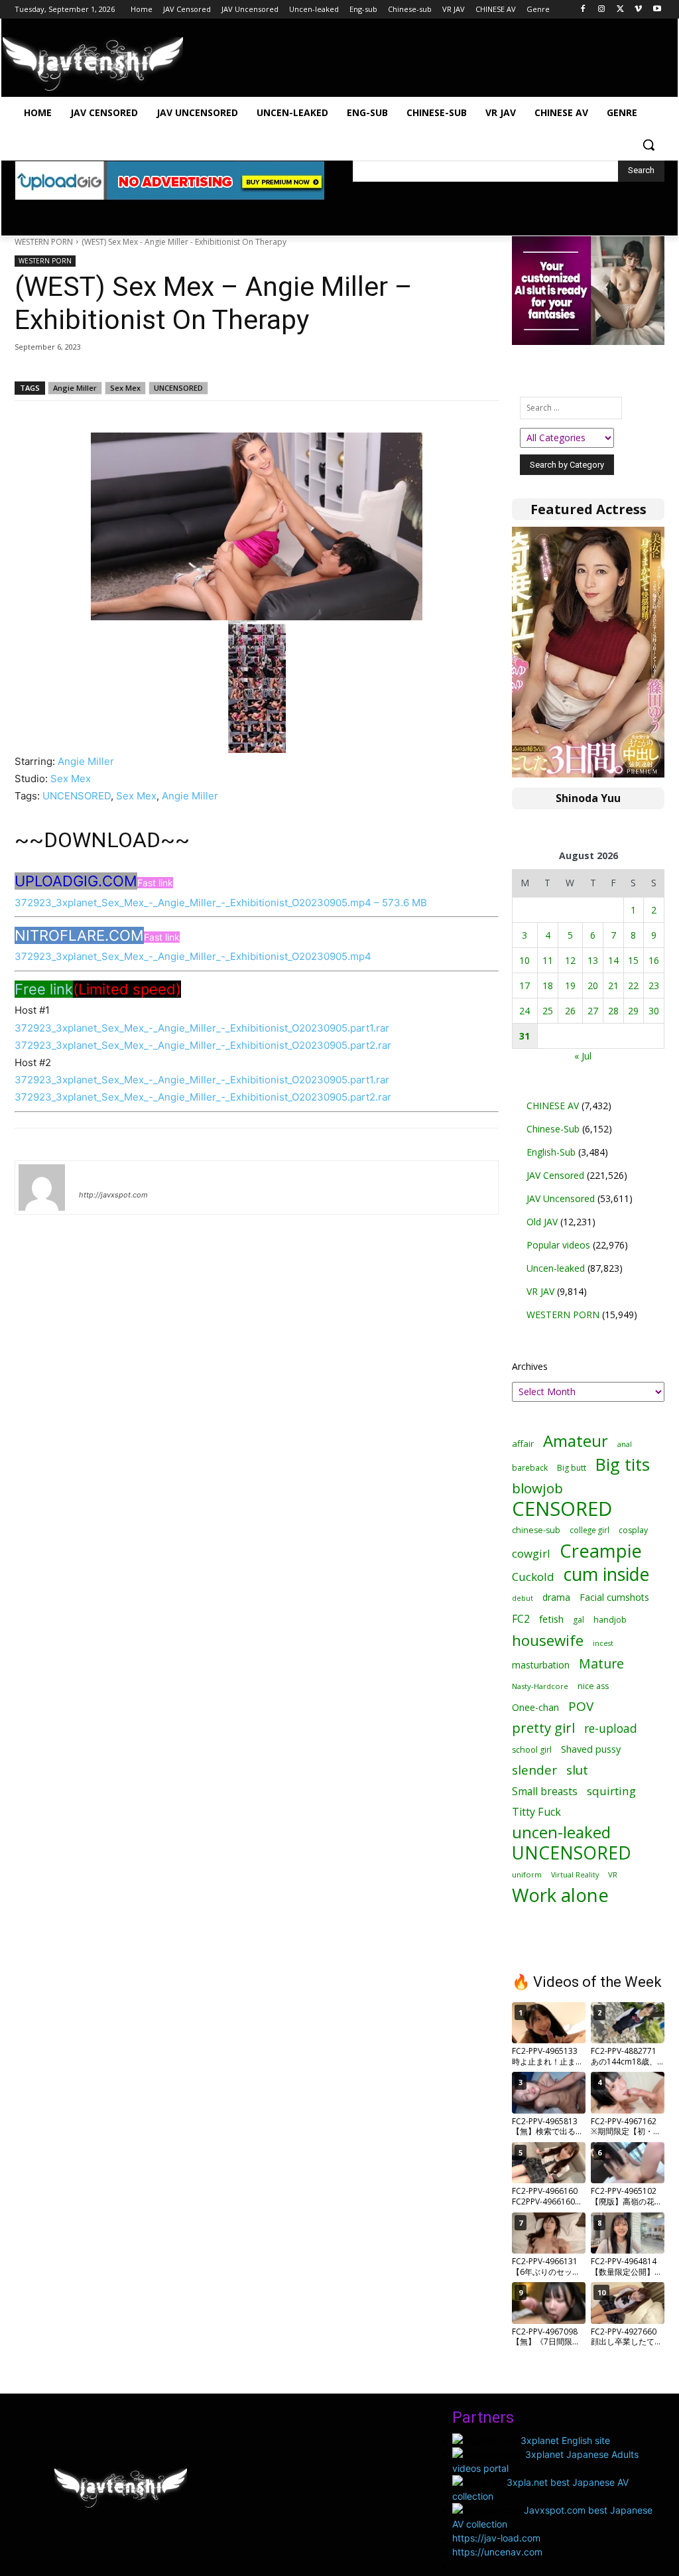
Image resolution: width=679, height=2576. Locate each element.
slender (534, 1770)
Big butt (572, 1468)
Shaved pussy (591, 1749)
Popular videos (558, 1245)
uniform (527, 1874)
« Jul (583, 1056)
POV (581, 1707)
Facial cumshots (614, 1597)
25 (548, 1011)
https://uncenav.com (497, 2552)
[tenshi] (42, 1187)
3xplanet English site (565, 2440)
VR (613, 1874)
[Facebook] (583, 10)
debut (523, 1598)
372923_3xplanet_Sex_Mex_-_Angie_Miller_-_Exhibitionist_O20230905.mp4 (193, 956)
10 (525, 960)
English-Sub (551, 1152)
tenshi (94, 1176)
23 (654, 985)
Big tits (623, 1464)
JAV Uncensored (561, 1198)
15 (633, 960)
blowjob (537, 1488)
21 (613, 985)
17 (525, 985)
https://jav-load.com (496, 2538)
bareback (530, 1467)
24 (525, 1011)
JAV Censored (555, 1175)
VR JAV (540, 1291)
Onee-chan (535, 1707)
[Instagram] (602, 10)
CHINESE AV (553, 1106)
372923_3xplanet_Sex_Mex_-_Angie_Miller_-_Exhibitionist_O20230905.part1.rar (202, 1028)
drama (556, 1597)
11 (548, 960)
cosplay (633, 1530)
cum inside (606, 1574)
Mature (601, 1663)
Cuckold (533, 1577)
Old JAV (542, 1222)
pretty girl (543, 1728)
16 (654, 960)
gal (579, 1620)
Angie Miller (75, 388)
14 (613, 960)
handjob (610, 1620)
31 (525, 1036)
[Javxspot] (93, 64)
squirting (611, 1791)
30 (654, 1011)
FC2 (521, 1619)
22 (633, 985)
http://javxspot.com (113, 1195)
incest (603, 1643)
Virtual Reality (575, 1874)
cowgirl (531, 1553)
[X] (620, 10)
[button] (648, 145)
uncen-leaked (561, 1833)
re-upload (611, 1729)
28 (613, 1011)
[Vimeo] (638, 10)
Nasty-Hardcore (540, 1686)
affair (523, 1444)
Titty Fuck (536, 1812)
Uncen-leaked (556, 1268)
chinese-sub (536, 1530)
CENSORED (562, 1509)
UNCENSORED (178, 388)
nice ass (593, 1686)
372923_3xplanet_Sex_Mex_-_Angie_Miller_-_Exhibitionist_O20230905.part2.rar (203, 1045)
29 (633, 1011)
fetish (551, 1619)
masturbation (541, 1665)
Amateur (576, 1441)
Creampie (601, 1551)
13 (593, 960)
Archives (530, 1366)
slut (577, 1770)
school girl (532, 1750)
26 (570, 1011)
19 (570, 985)
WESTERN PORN (44, 242)
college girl (589, 1530)
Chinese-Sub (553, 1129)
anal (625, 1444)
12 (570, 960)
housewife (548, 1640)
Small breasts (545, 1792)
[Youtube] (657, 10)
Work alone (560, 1895)
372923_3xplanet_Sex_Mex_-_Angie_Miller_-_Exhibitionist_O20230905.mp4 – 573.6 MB (221, 903)
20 (593, 985)
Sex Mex (125, 388)
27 (593, 1011)
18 (548, 985)
